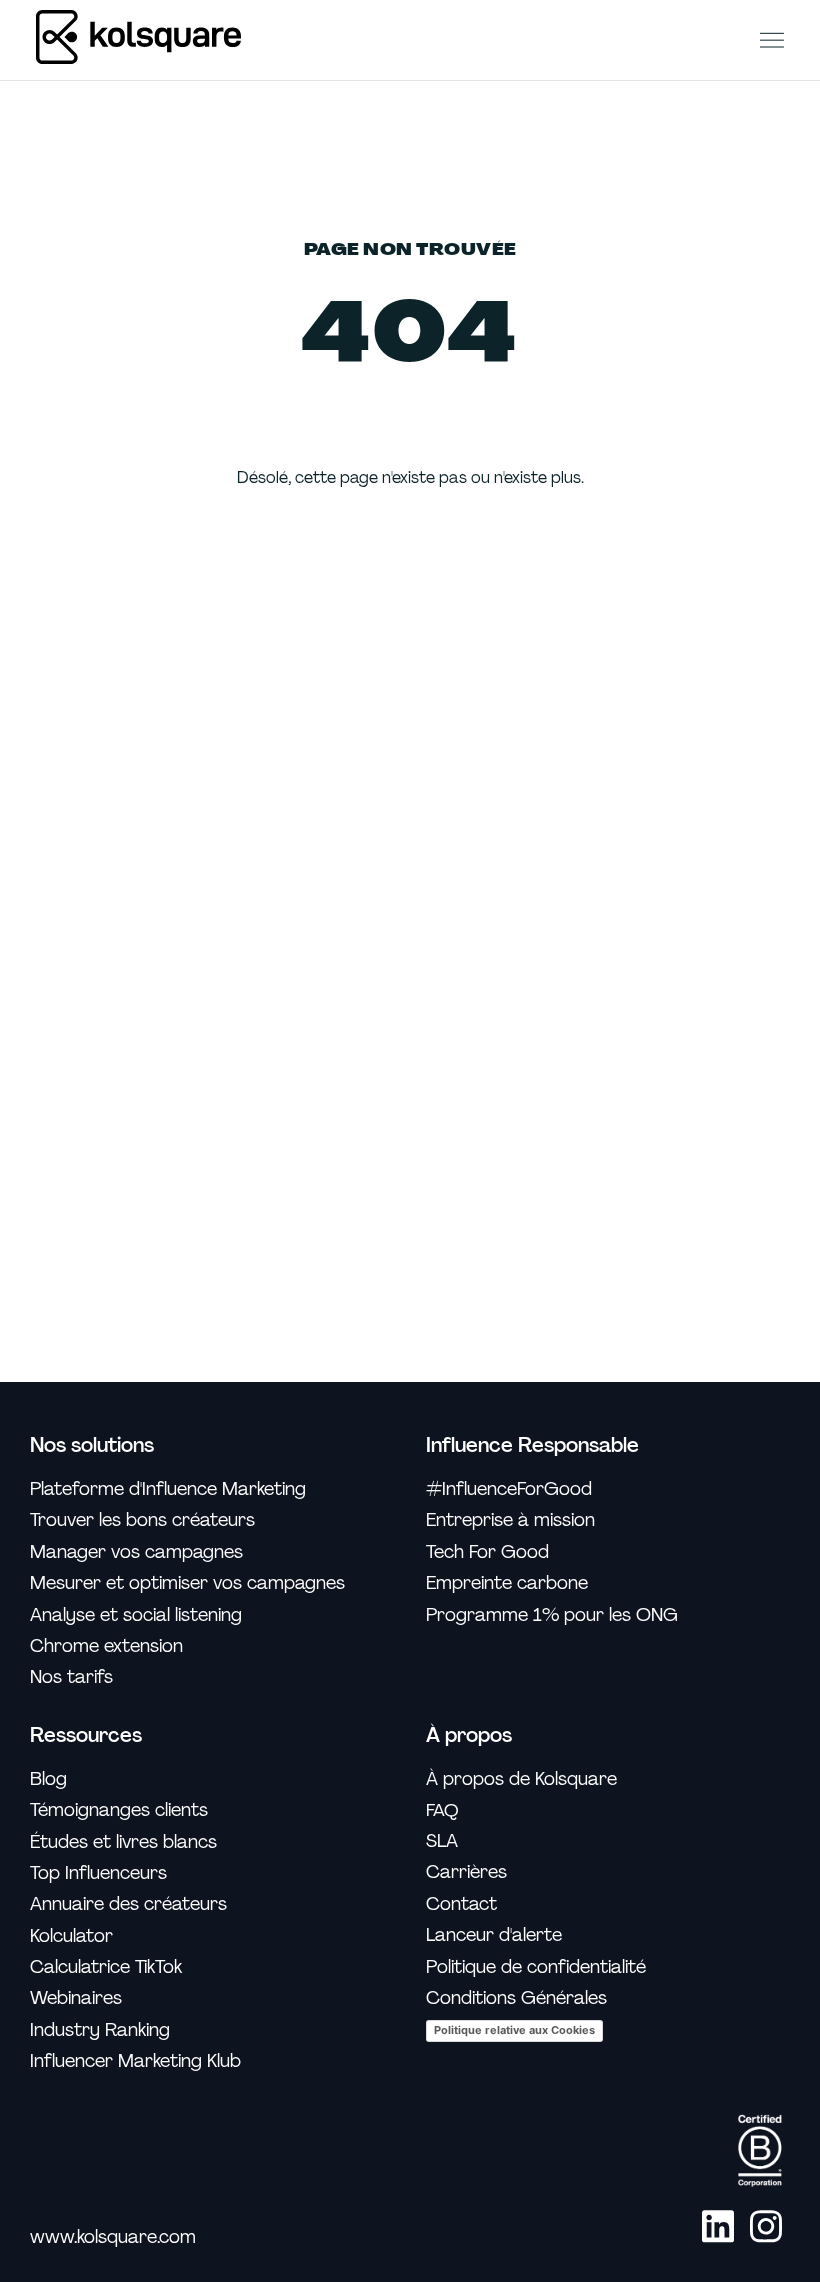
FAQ (442, 1810)
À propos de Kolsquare (521, 1779)
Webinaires (76, 1998)
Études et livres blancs (123, 1842)
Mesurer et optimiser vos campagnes (187, 1583)
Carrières (466, 1872)
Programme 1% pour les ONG (552, 1615)
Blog (48, 1779)
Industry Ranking (100, 2030)
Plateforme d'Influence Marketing (168, 1489)
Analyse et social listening (136, 1615)
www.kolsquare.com (113, 2237)
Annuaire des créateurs (128, 1904)
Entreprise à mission (510, 1520)
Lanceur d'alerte (494, 1935)
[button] (772, 39)
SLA (442, 1841)
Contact (461, 1904)
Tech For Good (487, 1552)
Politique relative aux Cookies (514, 2030)
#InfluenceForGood (509, 1489)
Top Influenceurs (98, 1873)
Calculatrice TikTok (106, 1967)
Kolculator (71, 1936)
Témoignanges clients (119, 1810)
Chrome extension (106, 1646)
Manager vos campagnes (136, 1552)
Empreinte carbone (507, 1583)
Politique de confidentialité (536, 1967)
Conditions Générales (516, 1998)
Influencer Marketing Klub (135, 2061)
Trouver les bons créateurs (142, 1520)
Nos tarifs (71, 1677)
